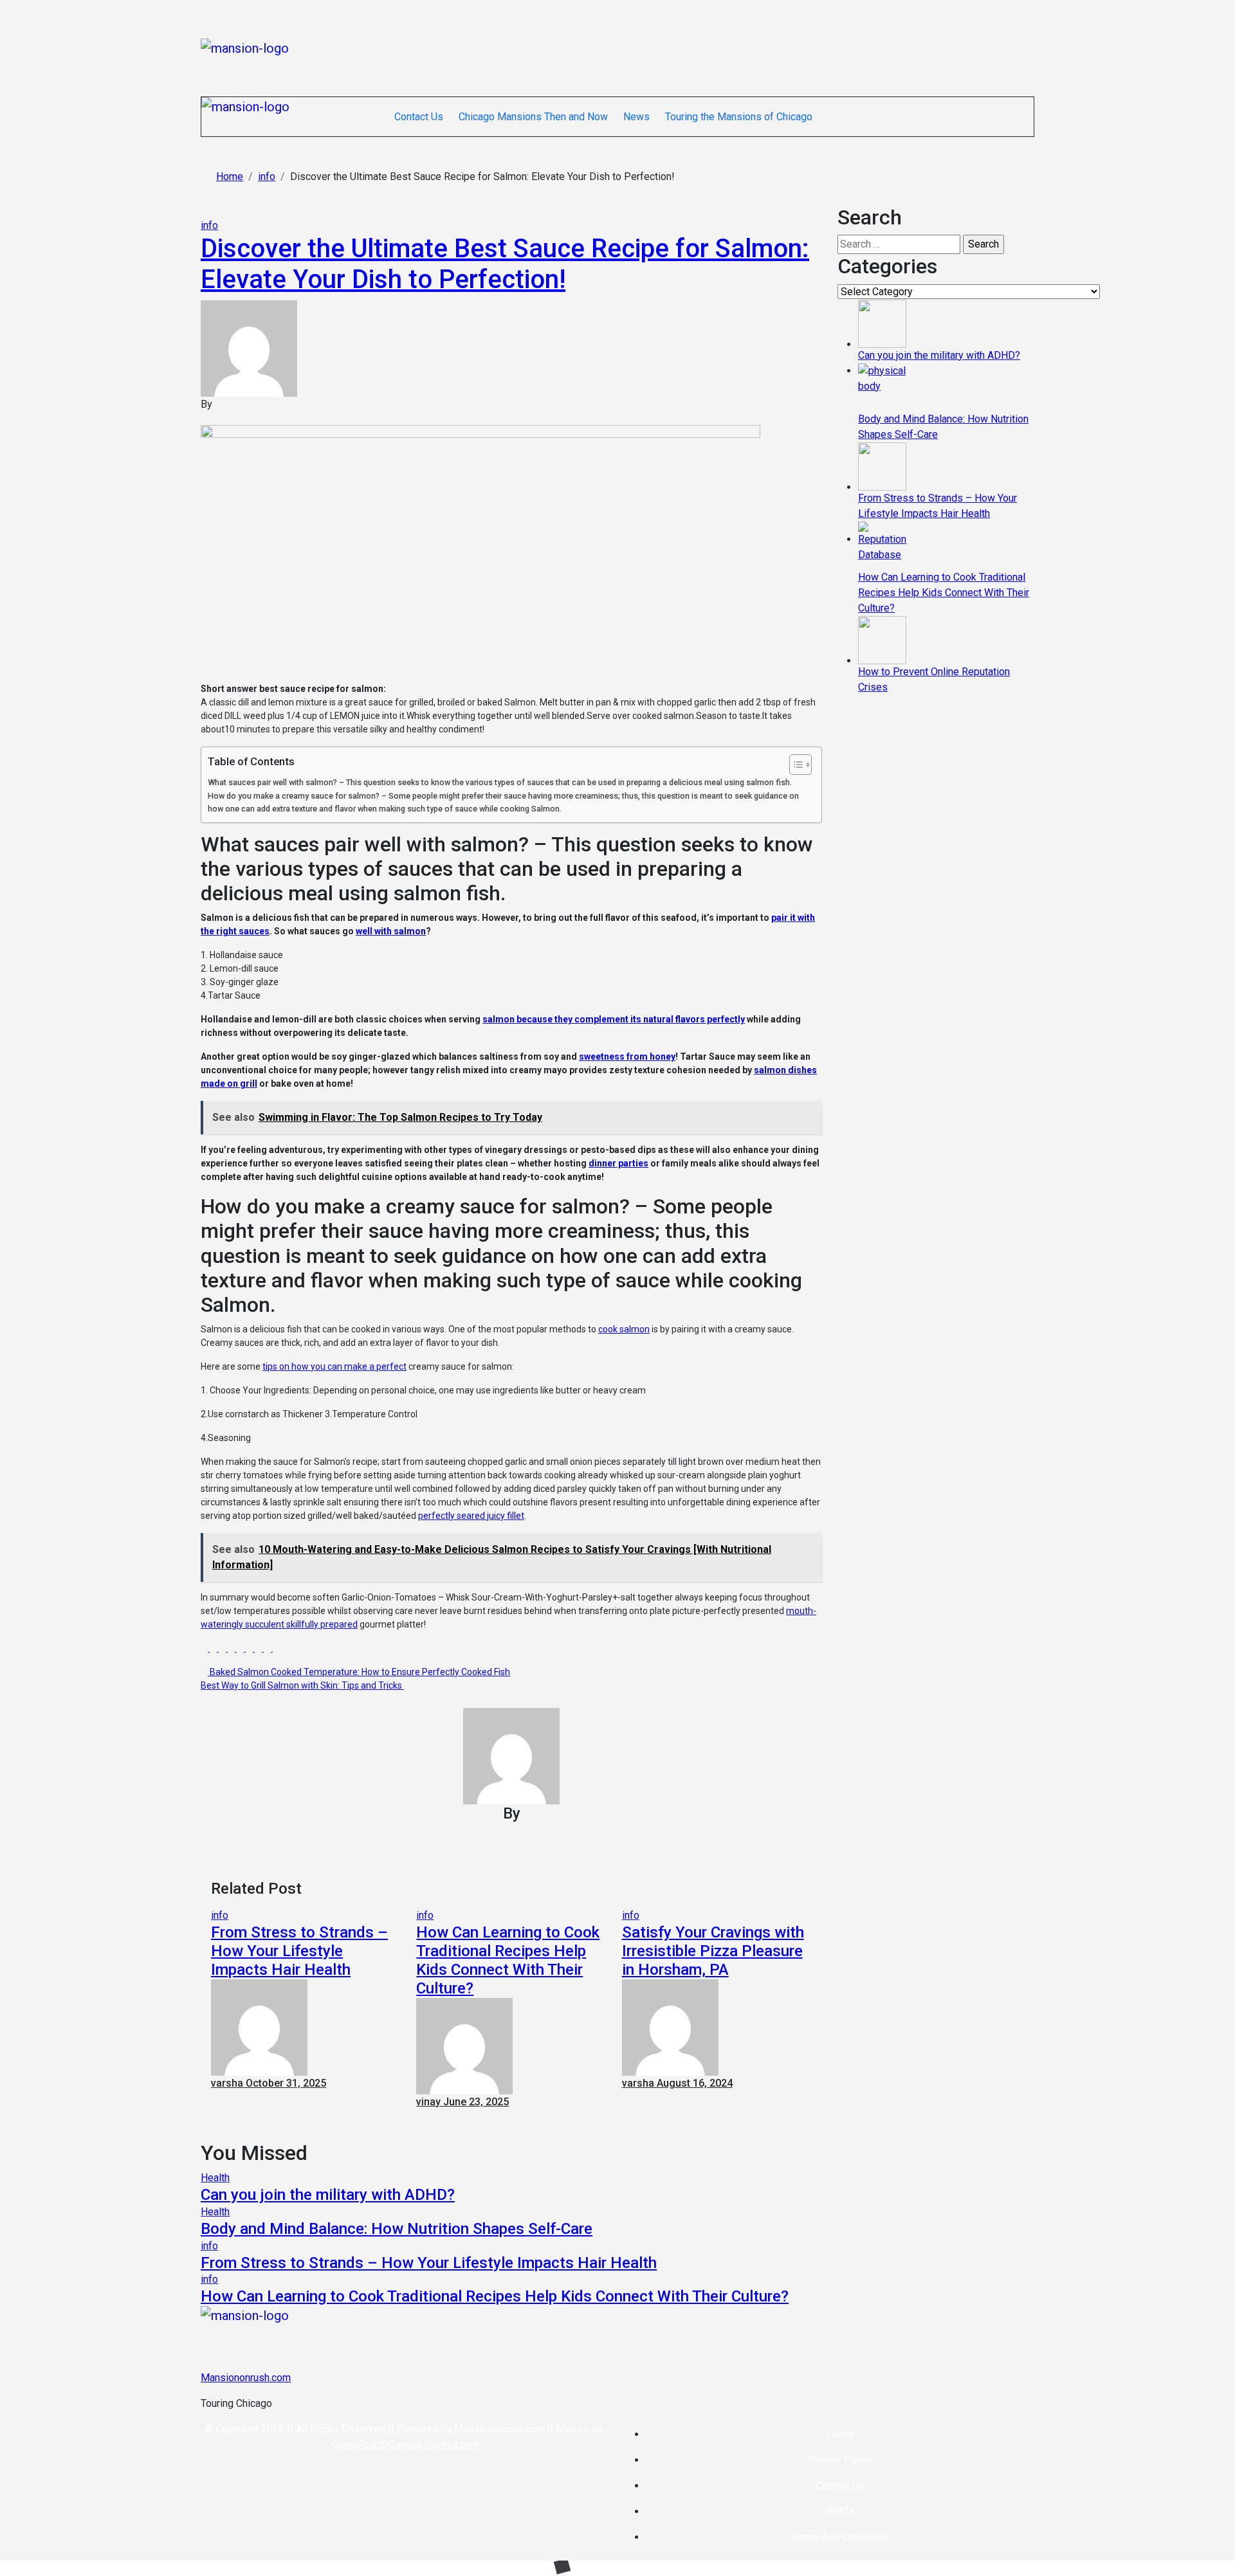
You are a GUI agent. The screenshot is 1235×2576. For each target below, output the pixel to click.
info (209, 225)
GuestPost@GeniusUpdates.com (406, 2444)
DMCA (840, 2511)
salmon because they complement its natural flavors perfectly (614, 1019)
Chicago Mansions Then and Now (533, 117)
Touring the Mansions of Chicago (739, 117)
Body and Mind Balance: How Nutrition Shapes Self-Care (397, 2229)
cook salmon (624, 1329)
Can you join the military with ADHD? (328, 2195)
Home (840, 2434)
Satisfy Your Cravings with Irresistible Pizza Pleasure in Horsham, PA (713, 1951)
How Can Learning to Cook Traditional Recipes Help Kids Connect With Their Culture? (508, 1960)
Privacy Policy (840, 2460)
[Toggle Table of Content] (794, 765)
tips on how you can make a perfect (334, 1366)
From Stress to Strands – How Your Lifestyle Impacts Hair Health (299, 1951)
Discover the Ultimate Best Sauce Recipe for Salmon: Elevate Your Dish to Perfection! (505, 264)
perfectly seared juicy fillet (471, 1516)
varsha (228, 2083)
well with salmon (391, 931)
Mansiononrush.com (246, 2378)
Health (215, 2178)
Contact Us (419, 117)
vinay (430, 2102)
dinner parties (618, 1163)
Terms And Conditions (840, 2537)
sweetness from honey (627, 1057)
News (636, 117)
